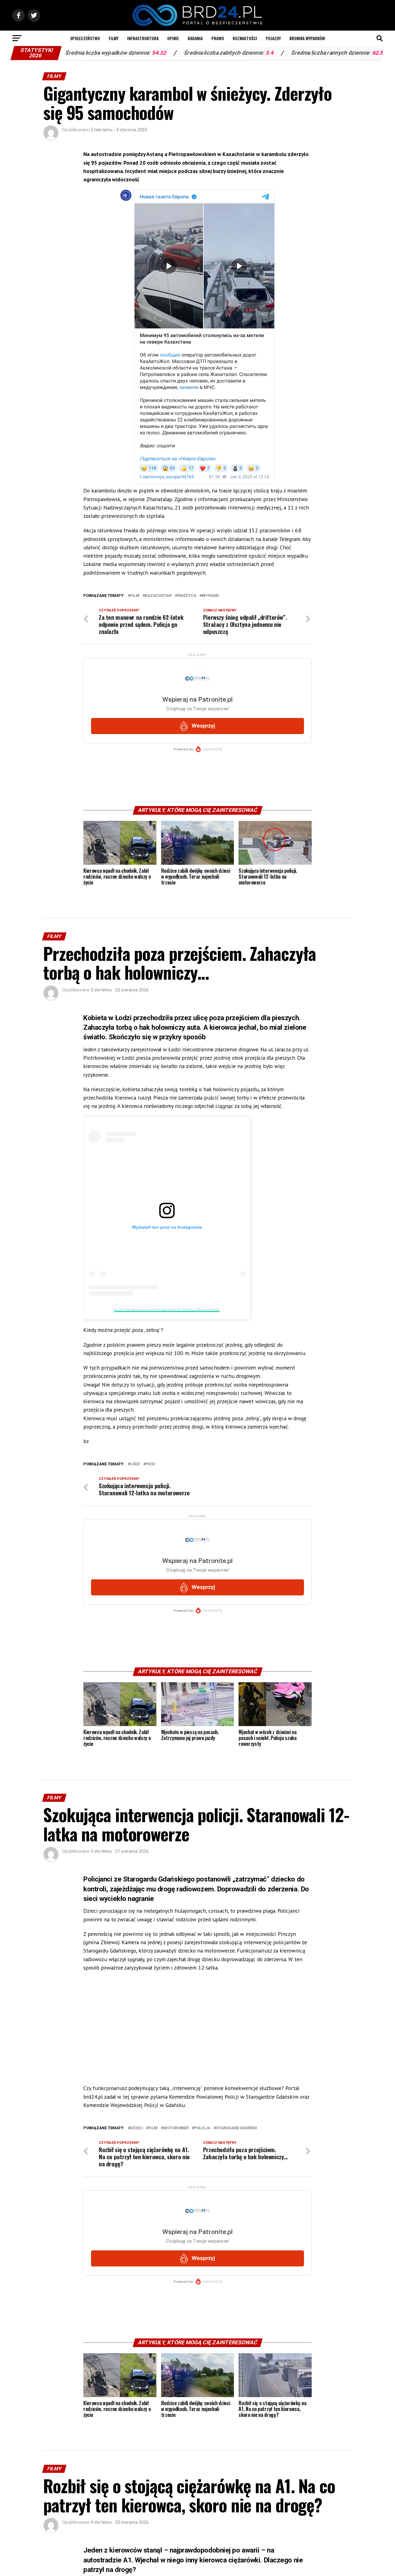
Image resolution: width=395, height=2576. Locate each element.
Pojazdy (273, 38)
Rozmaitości (245, 38)
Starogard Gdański (237, 2128)
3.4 (196, 53)
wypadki (210, 596)
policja (202, 2128)
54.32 (85, 53)
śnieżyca (187, 596)
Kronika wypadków (307, 38)
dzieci (137, 2128)
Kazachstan (158, 596)
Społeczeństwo (85, 38)
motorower (176, 2128)
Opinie (173, 38)
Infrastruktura (143, 38)
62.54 (305, 53)
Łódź (135, 1464)
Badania (195, 38)
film (135, 596)
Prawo (218, 38)
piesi (150, 1464)
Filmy (114, 38)
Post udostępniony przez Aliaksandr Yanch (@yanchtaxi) (167, 1310)
